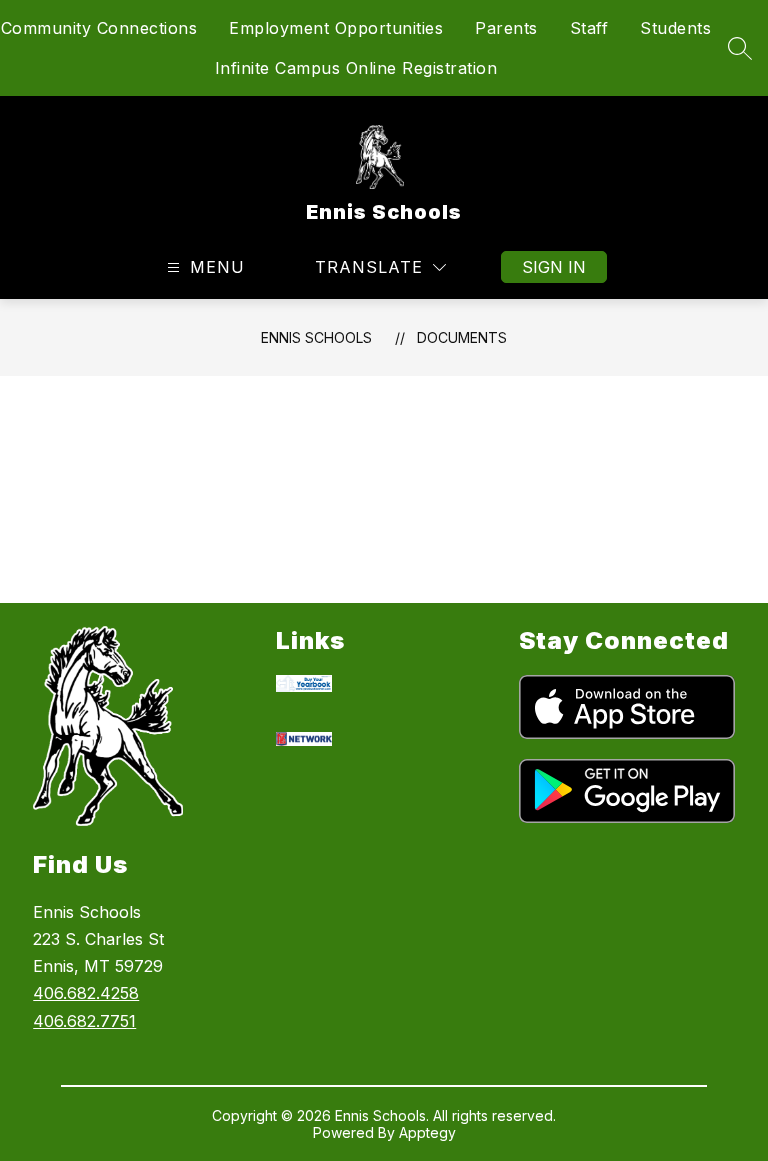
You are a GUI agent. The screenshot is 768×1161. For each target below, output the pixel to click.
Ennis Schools (316, 337)
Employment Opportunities (336, 28)
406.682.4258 (86, 993)
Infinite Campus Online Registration (356, 68)
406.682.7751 (84, 1021)
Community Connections (99, 28)
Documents (462, 337)
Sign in (554, 267)
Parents (506, 28)
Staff (589, 28)
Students (675, 28)
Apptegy (427, 1132)
